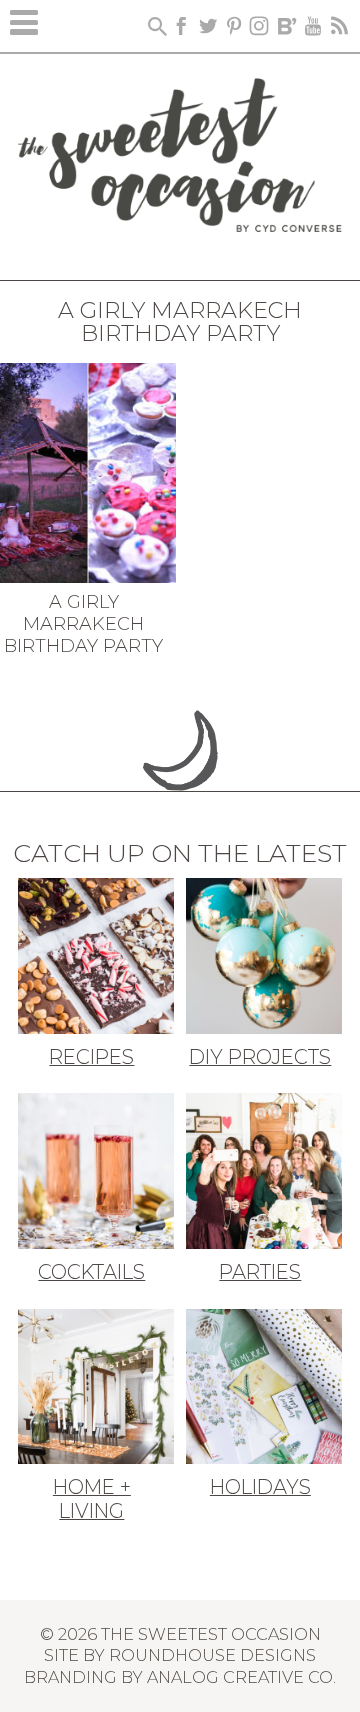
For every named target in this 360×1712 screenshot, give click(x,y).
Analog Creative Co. (241, 1677)
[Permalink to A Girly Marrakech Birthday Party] (88, 471)
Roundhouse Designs (212, 1655)
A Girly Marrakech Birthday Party (83, 623)
